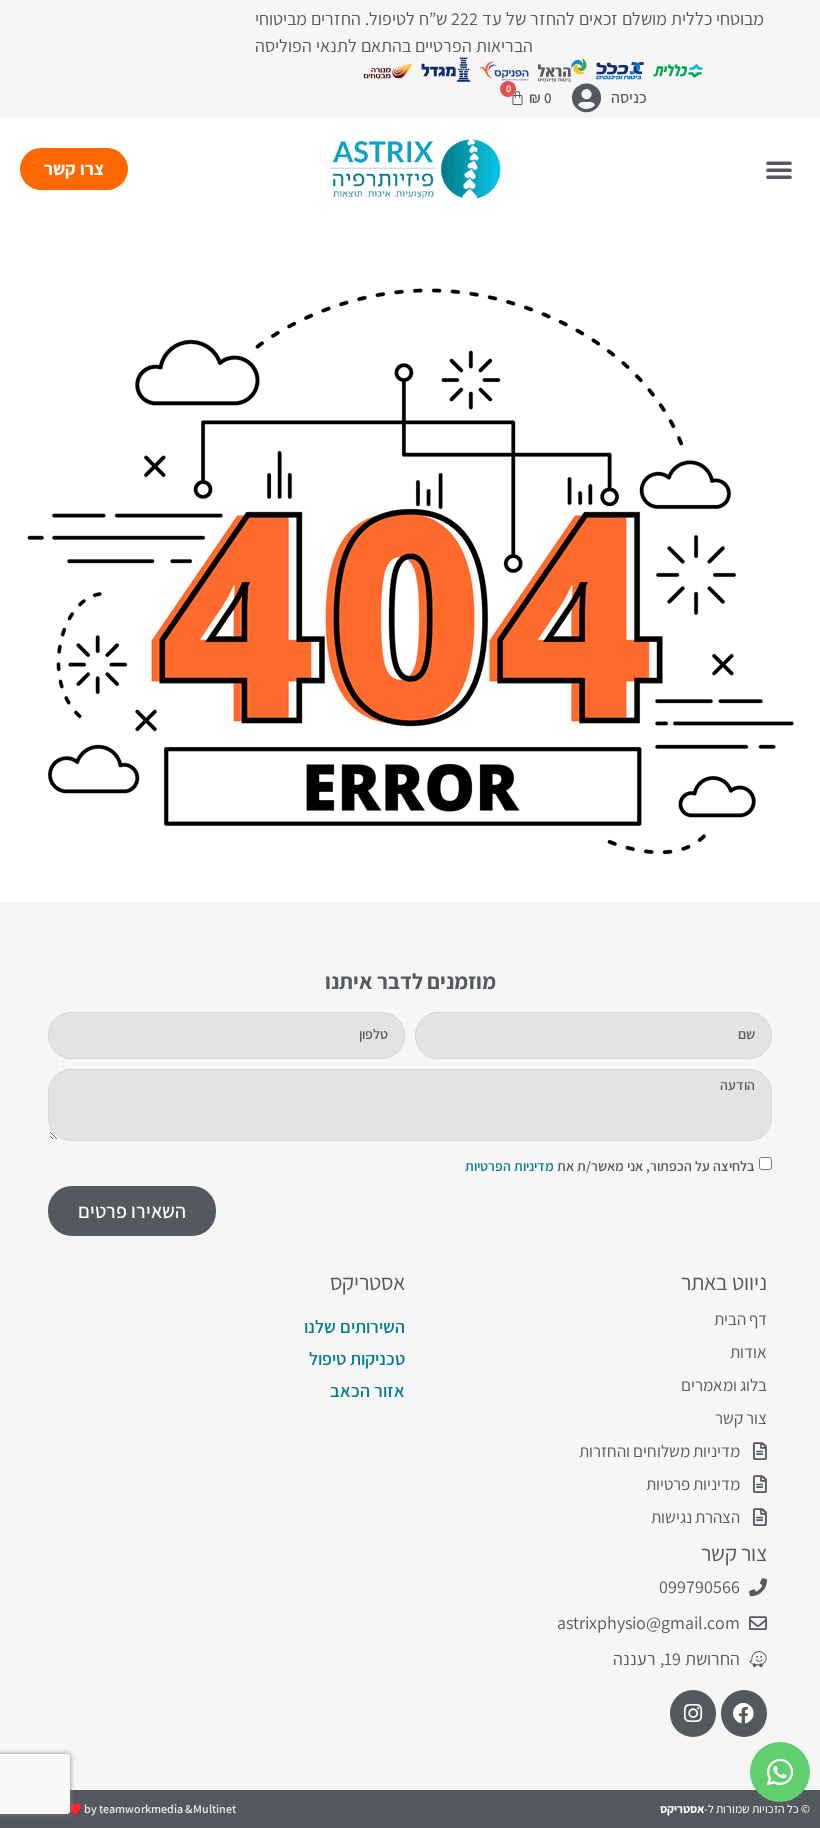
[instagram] (693, 1713)
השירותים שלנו (354, 1326)
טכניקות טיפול (357, 1358)
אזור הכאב (367, 1390)
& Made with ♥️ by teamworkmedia (102, 1808)
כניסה (629, 97)
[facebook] (744, 1713)
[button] (779, 169)
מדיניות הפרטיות (509, 1166)
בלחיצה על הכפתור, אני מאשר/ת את (609, 1166)
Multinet (214, 1808)
